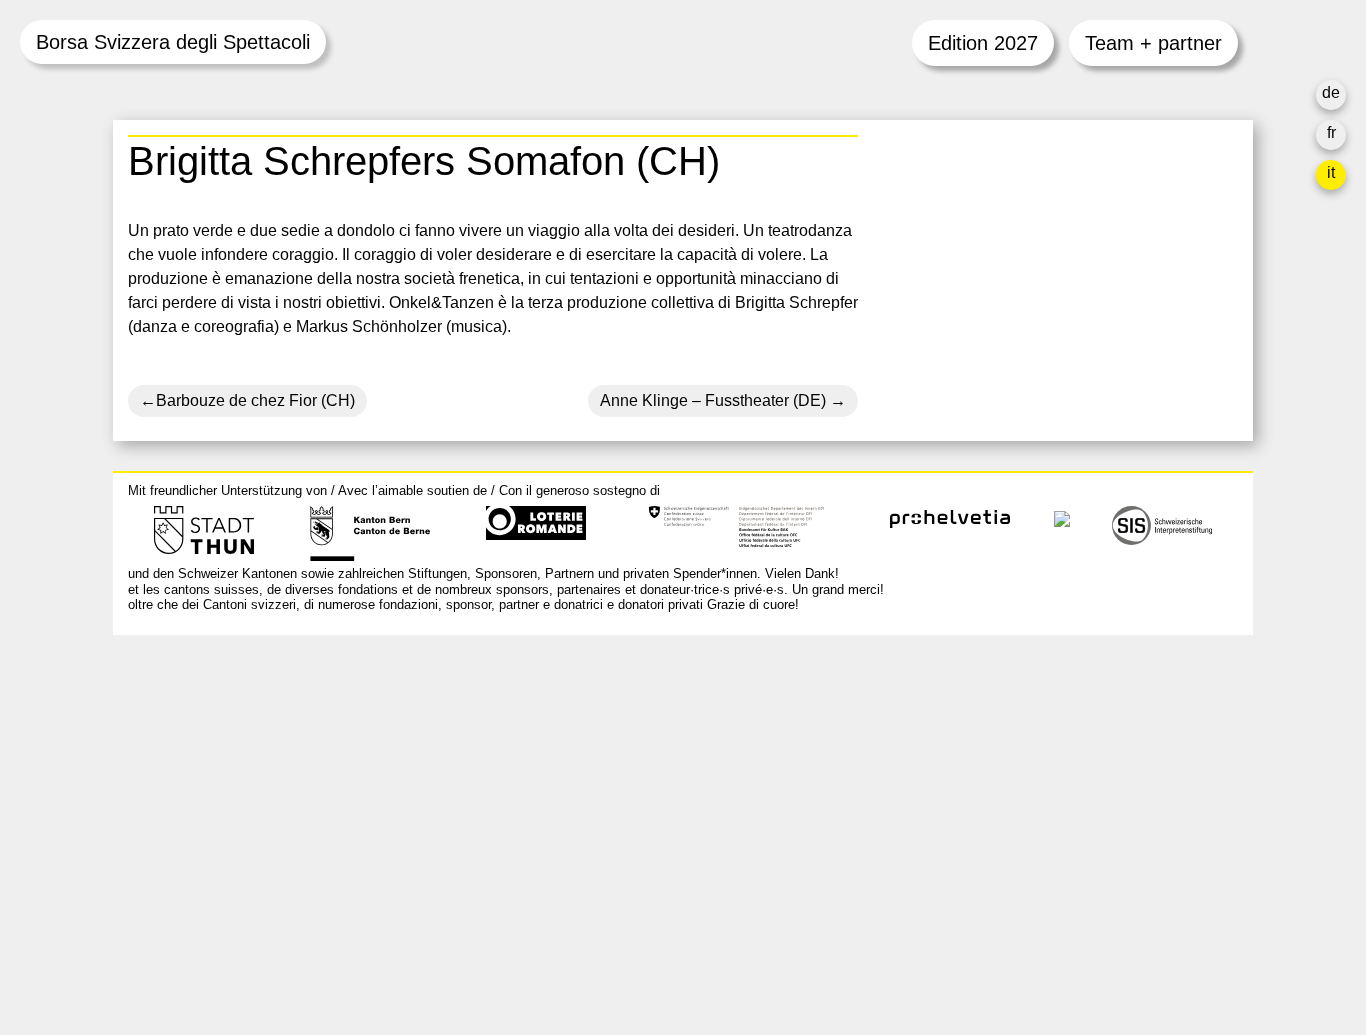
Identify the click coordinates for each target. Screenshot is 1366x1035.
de (1331, 92)
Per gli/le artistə (943, 800)
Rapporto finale (942, 848)
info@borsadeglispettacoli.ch (232, 739)
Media (910, 824)
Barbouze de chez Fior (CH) (255, 400)
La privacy (924, 872)
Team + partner (1153, 43)
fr (1331, 132)
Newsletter (926, 912)
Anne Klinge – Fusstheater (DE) (713, 400)
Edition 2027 (983, 43)
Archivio (917, 776)
